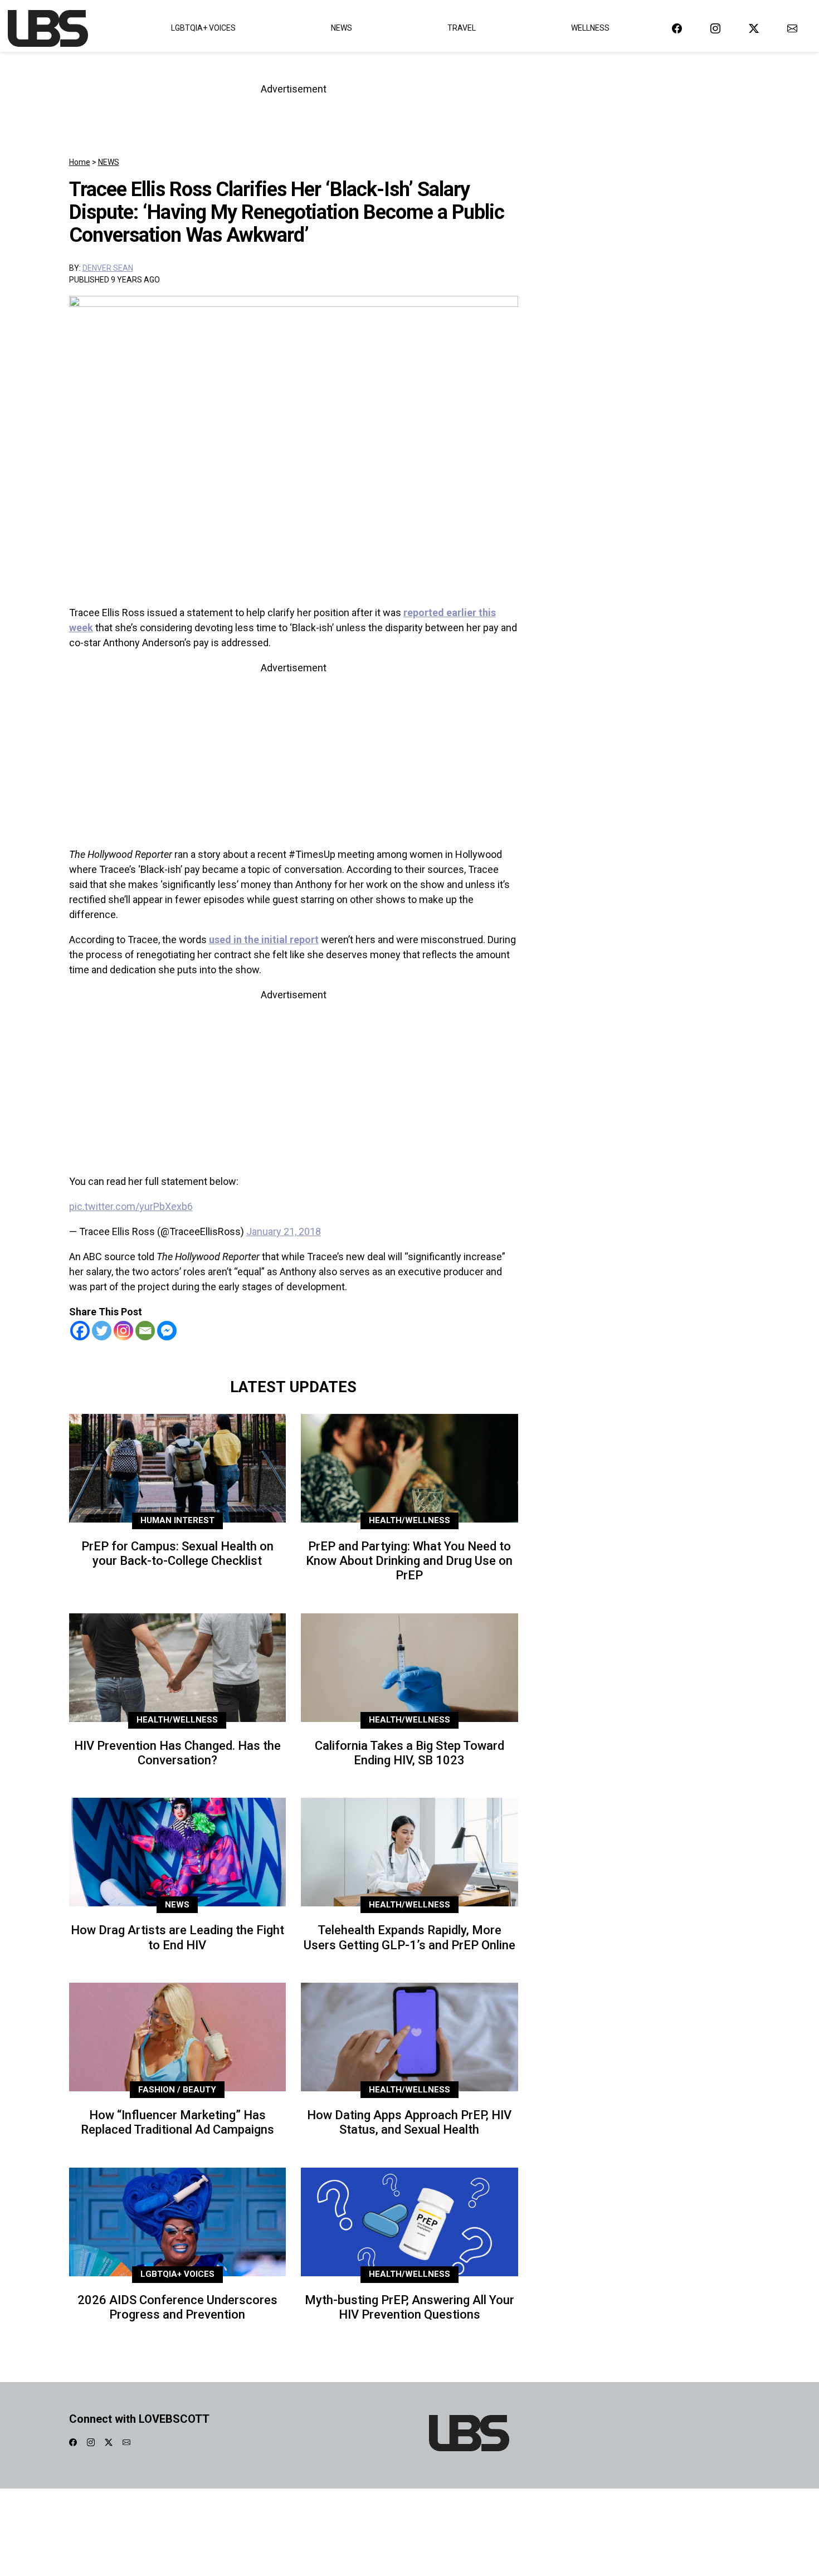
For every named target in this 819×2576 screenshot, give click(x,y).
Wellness (590, 28)
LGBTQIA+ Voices (203, 28)
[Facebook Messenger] (167, 1331)
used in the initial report (264, 940)
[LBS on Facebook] (677, 28)
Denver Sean (108, 268)
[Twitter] (102, 1331)
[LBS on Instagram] (715, 28)
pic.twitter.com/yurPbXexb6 (131, 1206)
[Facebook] (80, 1331)
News (342, 28)
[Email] (145, 1331)
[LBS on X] (754, 28)
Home (80, 162)
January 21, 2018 (284, 1231)
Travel (462, 28)
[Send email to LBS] (792, 28)
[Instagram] (123, 1331)
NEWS (109, 162)
